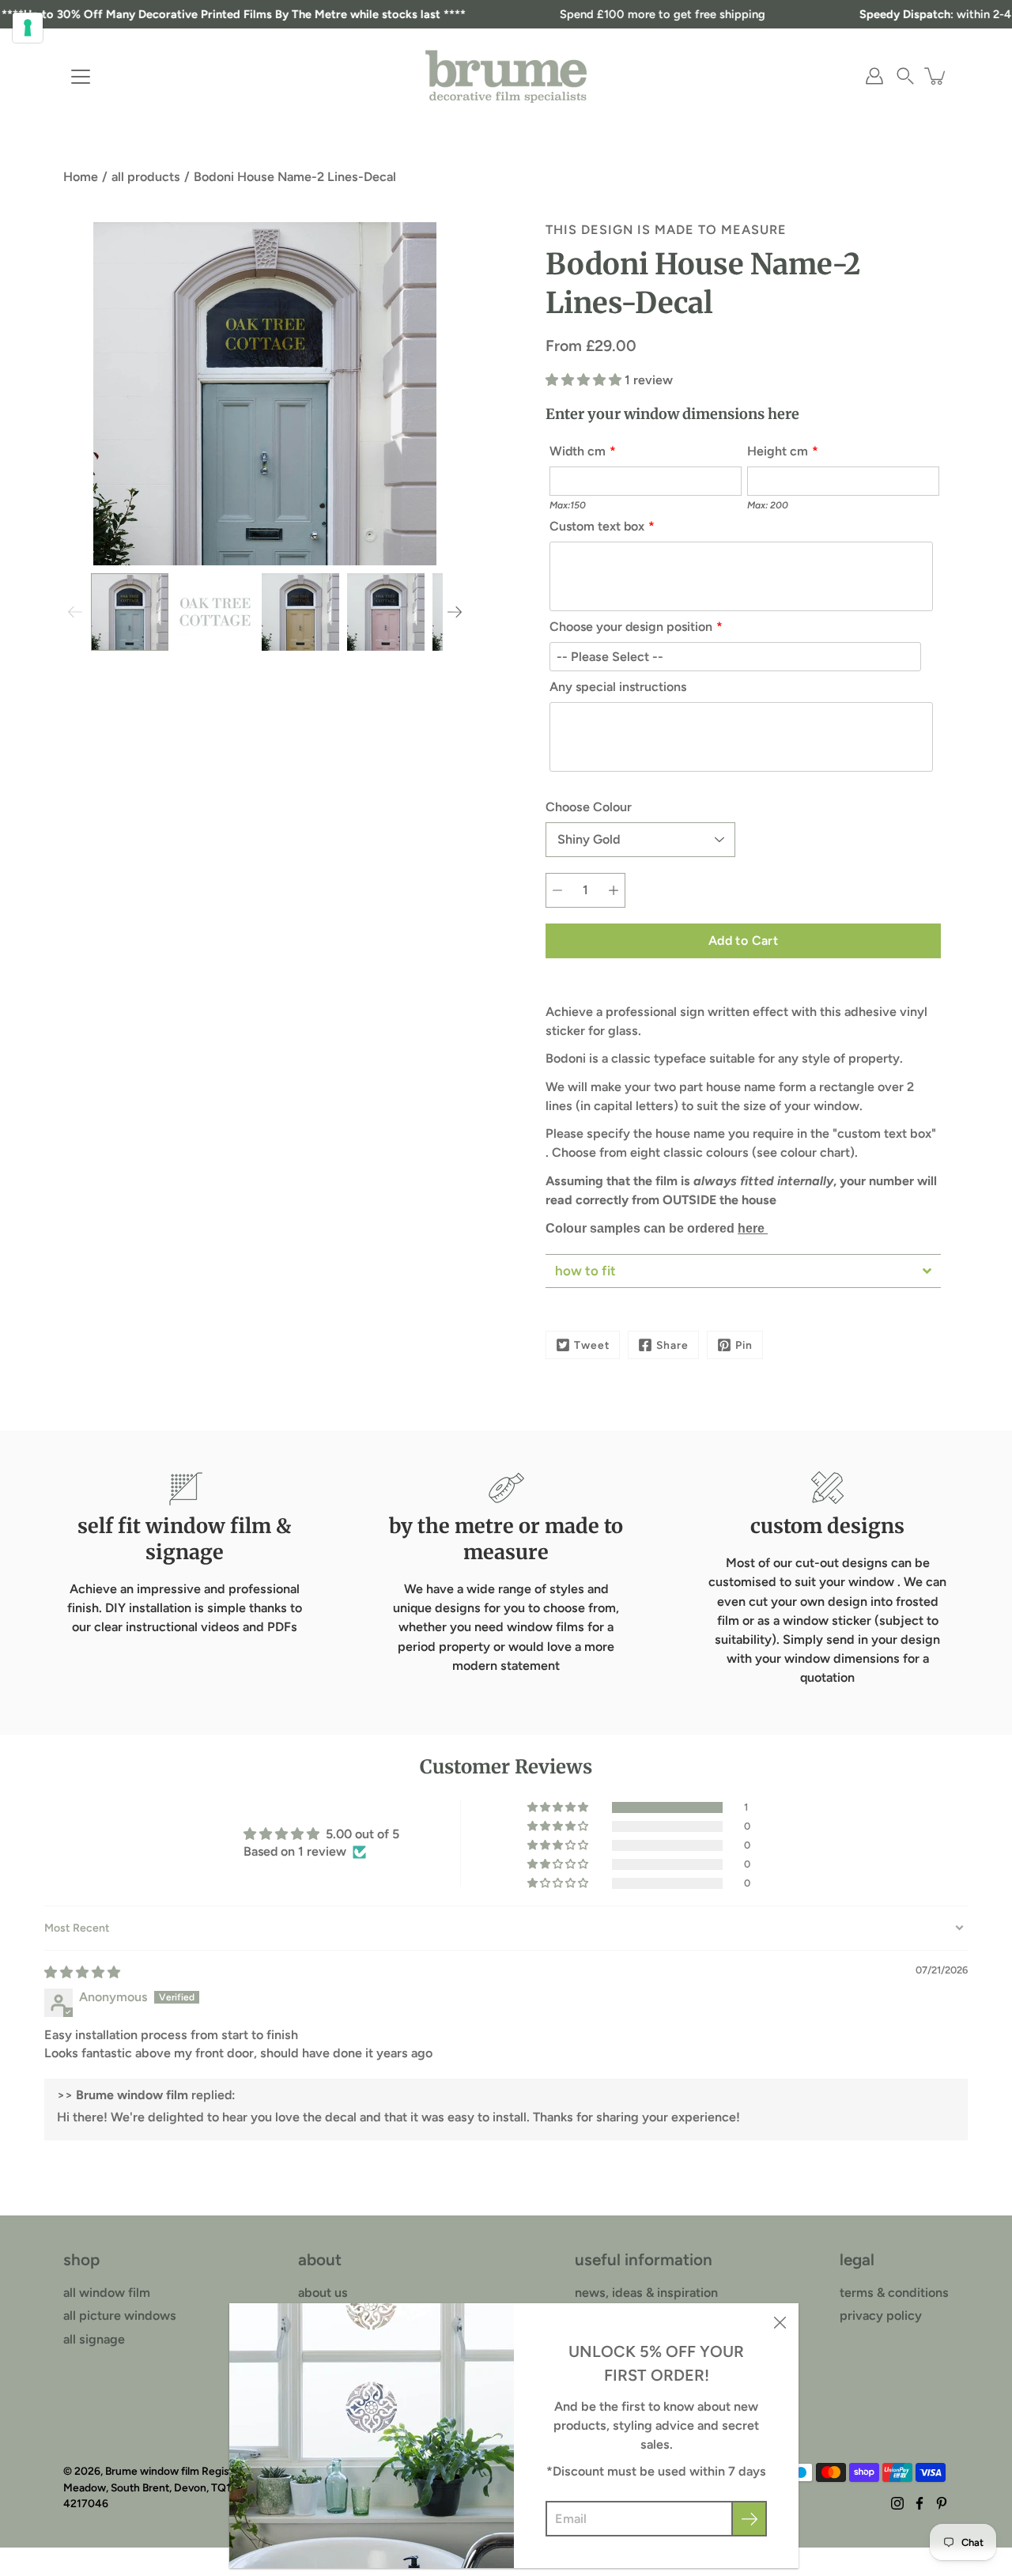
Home (81, 177)
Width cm (578, 451)
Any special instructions (618, 687)
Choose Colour (589, 807)
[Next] (455, 612)
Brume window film (152, 2471)
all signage (94, 2339)
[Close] (780, 2322)
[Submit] (749, 2519)
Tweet (592, 1345)
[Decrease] (557, 890)
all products (146, 177)
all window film (107, 2293)
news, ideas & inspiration (646, 2293)
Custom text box (597, 526)
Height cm (778, 451)
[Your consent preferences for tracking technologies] (28, 28)
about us (323, 2293)
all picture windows (120, 2315)
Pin (744, 1345)
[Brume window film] (506, 76)
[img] (82, 1972)
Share (672, 1345)
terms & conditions (894, 2293)
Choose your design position (631, 627)
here (753, 1228)
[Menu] (81, 77)
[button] (905, 76)
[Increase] (614, 890)
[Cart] (936, 76)
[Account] (874, 76)
